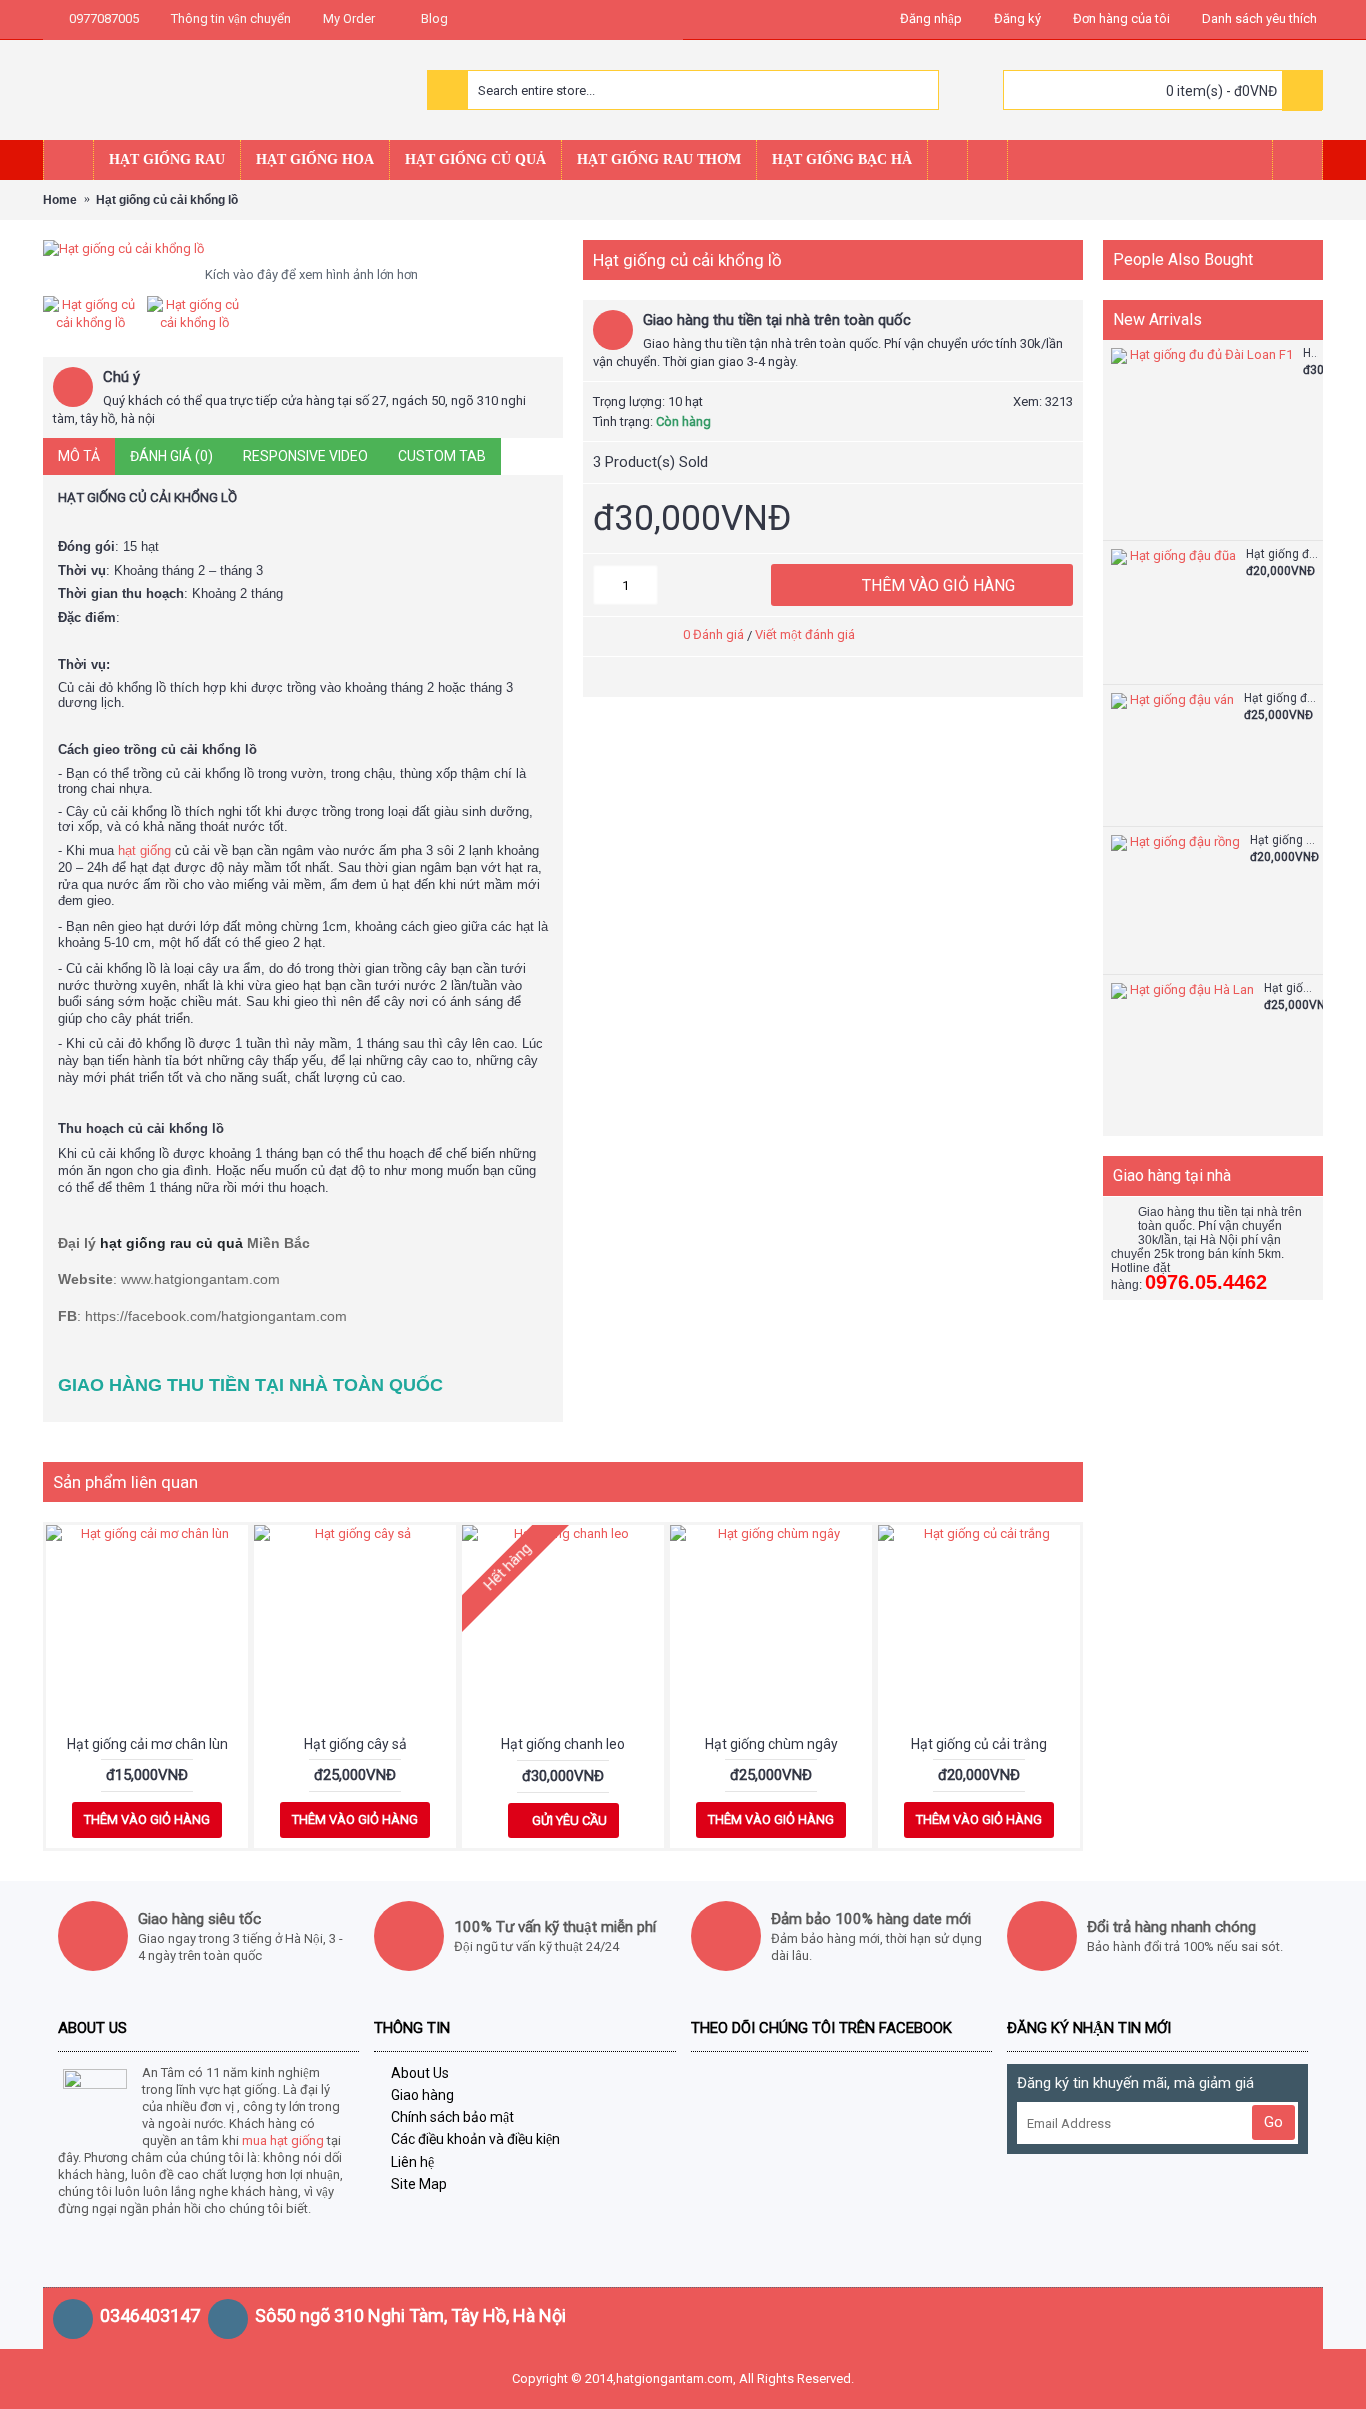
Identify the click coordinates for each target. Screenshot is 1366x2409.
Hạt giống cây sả (355, 1744)
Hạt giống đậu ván (1281, 698)
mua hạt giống (283, 2140)
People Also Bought (1183, 259)
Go (1273, 2122)
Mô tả (79, 456)
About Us (420, 2073)
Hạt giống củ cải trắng (979, 1744)
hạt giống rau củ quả (171, 1243)
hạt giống (144, 850)
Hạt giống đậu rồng (1284, 840)
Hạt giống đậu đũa (1282, 554)
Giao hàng (422, 2095)
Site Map (419, 2184)
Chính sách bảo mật (452, 2117)
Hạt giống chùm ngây (771, 1744)
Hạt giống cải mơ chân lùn (147, 1744)
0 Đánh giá (713, 634)
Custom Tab (442, 456)
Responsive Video (305, 456)
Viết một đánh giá (805, 634)
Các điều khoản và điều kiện (475, 2139)
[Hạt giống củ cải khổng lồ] (303, 249)
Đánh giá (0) (171, 456)
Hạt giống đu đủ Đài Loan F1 (1310, 353)
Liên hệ (412, 2162)
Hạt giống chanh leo (563, 1744)
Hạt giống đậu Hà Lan (1291, 988)
